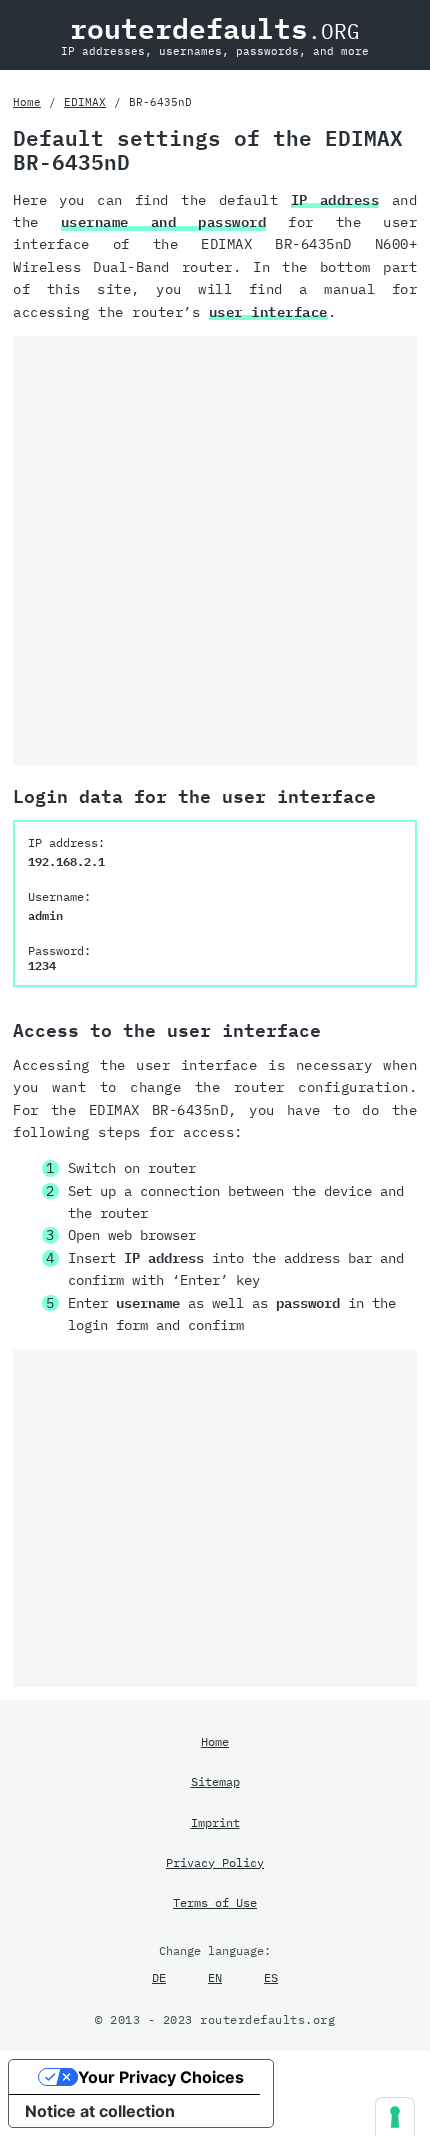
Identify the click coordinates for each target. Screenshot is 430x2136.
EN (215, 1977)
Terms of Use (215, 1902)
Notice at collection (100, 2111)
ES (271, 1977)
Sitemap (215, 1781)
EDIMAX (85, 102)
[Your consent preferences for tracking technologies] (395, 2117)
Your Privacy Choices (161, 2077)
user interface (268, 312)
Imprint (215, 1822)
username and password (164, 222)
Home (27, 102)
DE (159, 1977)
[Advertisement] (215, 551)
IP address (335, 200)
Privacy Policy (215, 1862)
